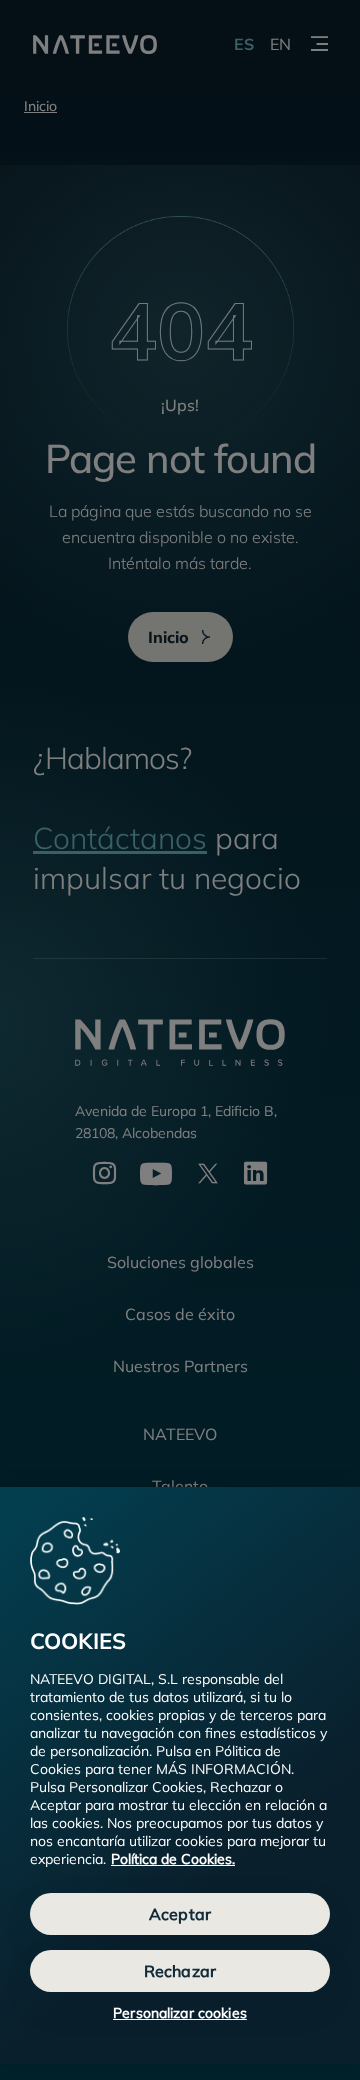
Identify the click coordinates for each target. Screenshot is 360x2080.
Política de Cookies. (173, 1859)
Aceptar (180, 1914)
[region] (180, 1775)
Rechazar (180, 1971)
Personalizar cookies (180, 2013)
